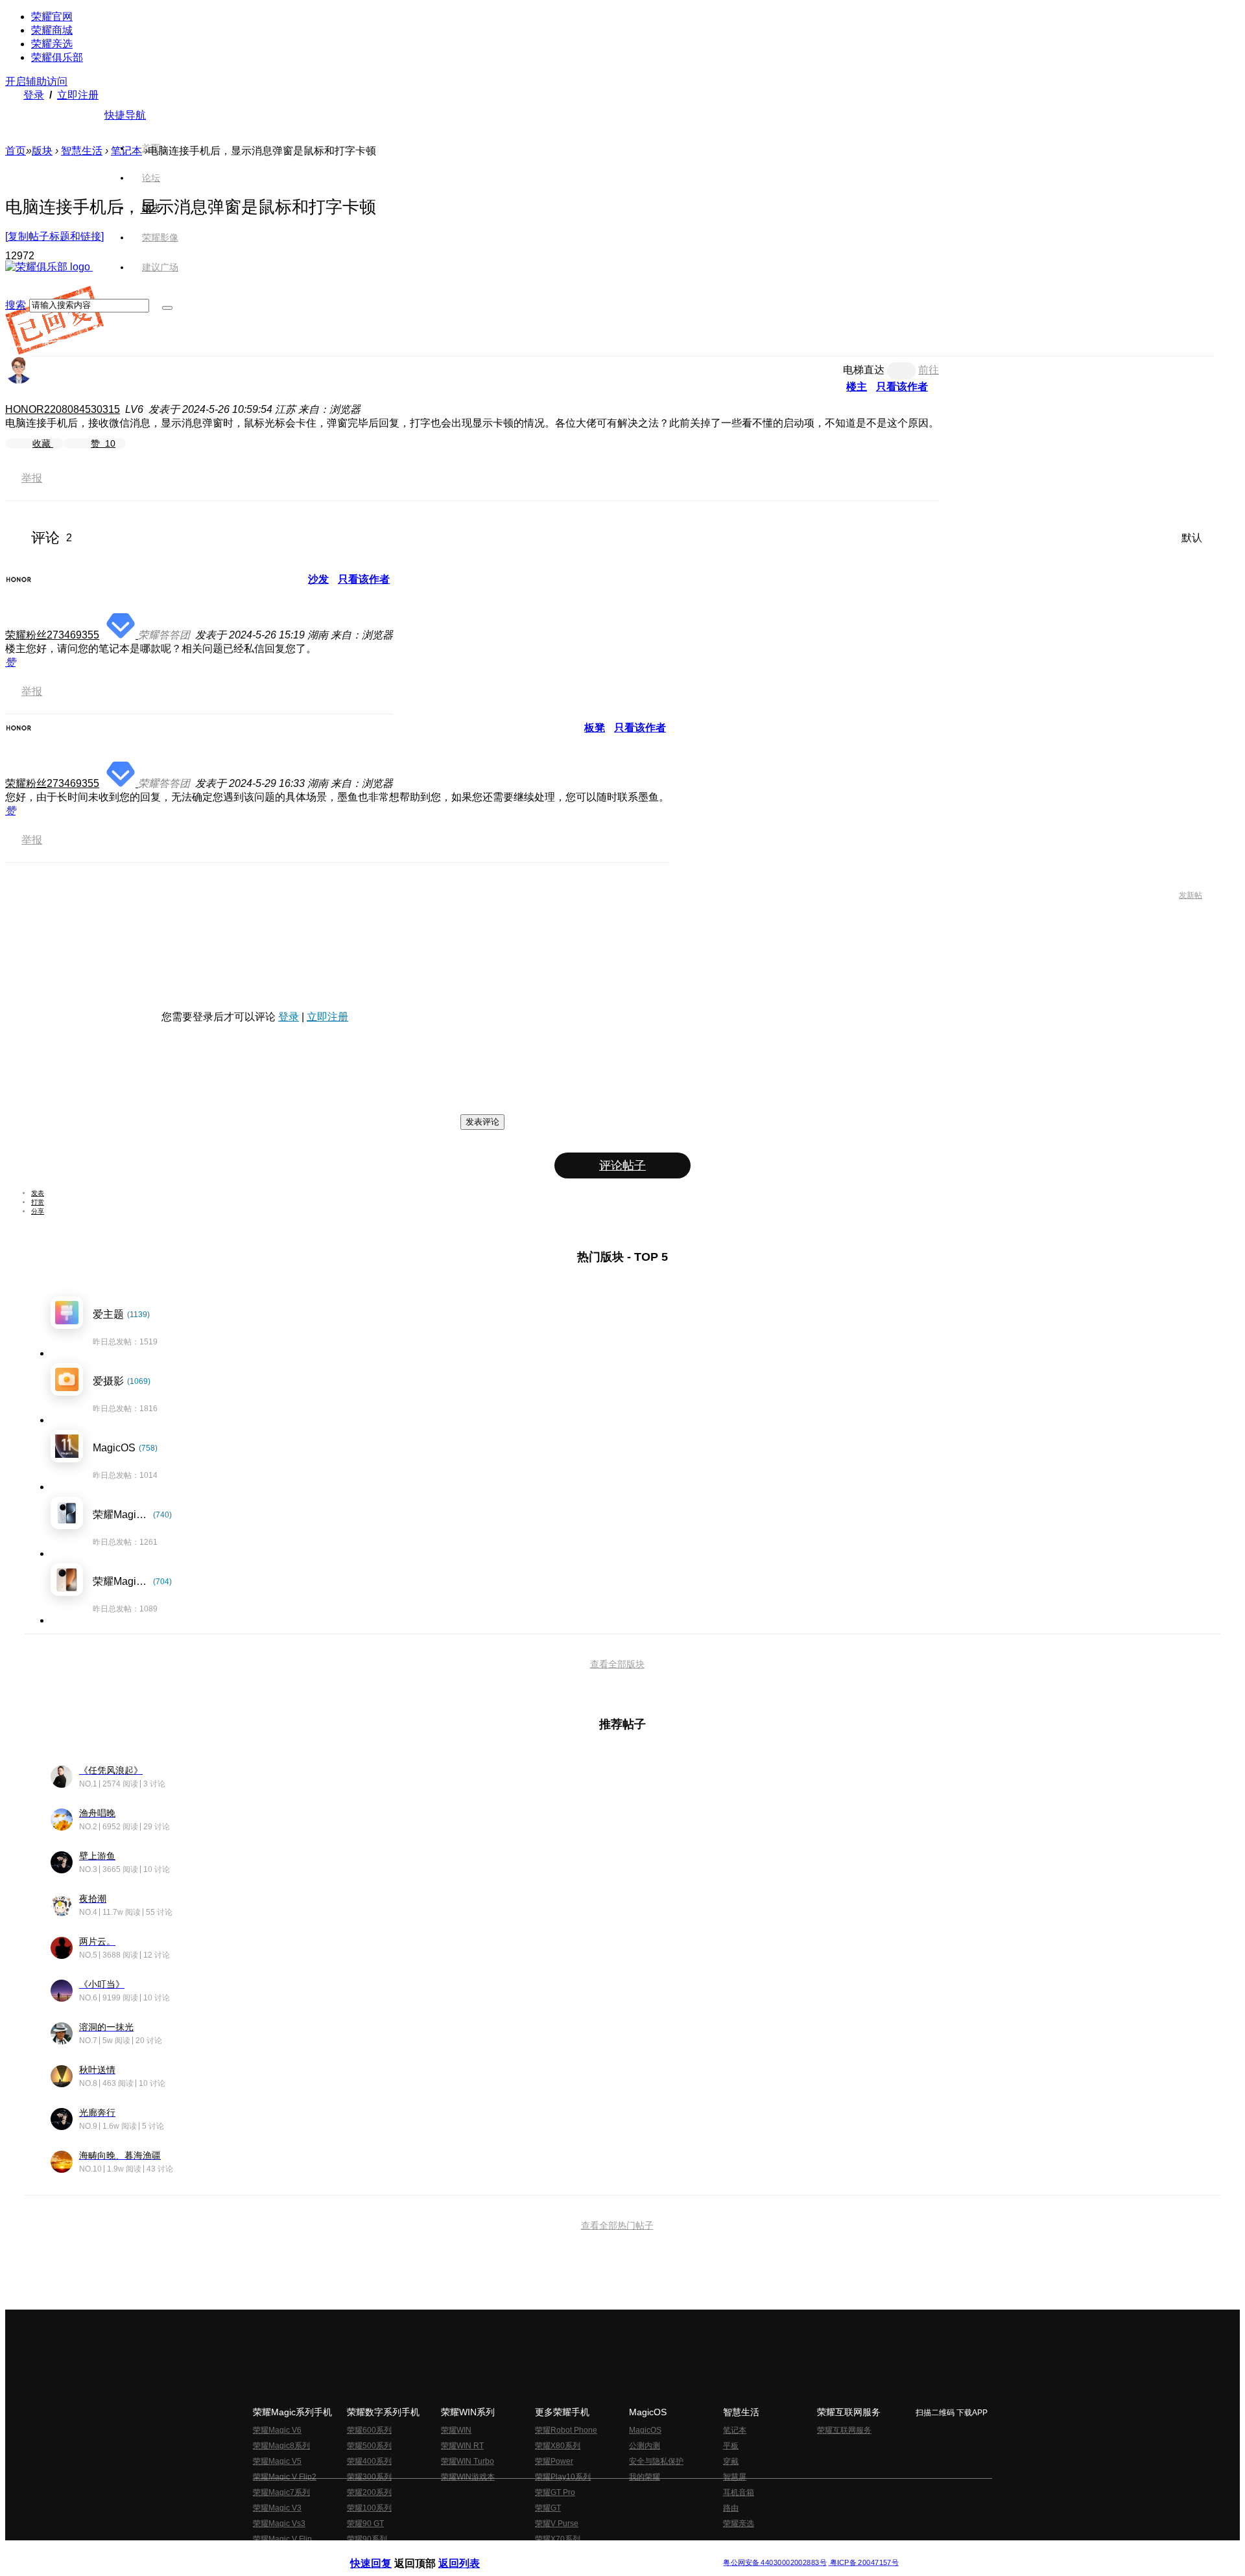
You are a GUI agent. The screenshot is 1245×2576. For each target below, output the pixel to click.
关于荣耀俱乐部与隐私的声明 (471, 2552)
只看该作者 (902, 387)
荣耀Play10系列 (563, 2477)
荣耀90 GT (365, 2523)
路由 (731, 2508)
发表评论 (482, 1122)
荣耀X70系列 (558, 2539)
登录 (34, 95)
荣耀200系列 (369, 2492)
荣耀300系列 (369, 2477)
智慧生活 (82, 151)
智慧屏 (735, 2477)
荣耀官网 (52, 17)
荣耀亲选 (52, 44)
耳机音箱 (739, 2492)
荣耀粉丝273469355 (52, 635)
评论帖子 (622, 1165)
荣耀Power (554, 2461)
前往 (929, 370)
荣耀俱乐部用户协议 (385, 2552)
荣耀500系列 (369, 2446)
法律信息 (580, 2552)
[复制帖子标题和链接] (54, 236)
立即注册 (78, 95)
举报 (32, 478)
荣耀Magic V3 (277, 2508)
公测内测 (645, 2446)
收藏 (43, 443)
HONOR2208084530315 (63, 409)
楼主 (857, 387)
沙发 (318, 579)
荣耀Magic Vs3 (279, 2523)
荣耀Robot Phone (566, 2430)
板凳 (595, 728)
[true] (167, 308)
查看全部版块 (617, 1664)
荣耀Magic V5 (277, 2461)
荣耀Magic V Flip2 (285, 2477)
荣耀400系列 (369, 2461)
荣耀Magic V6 (277, 2430)
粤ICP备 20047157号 (863, 2563)
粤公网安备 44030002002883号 (775, 2563)
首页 (151, 148)
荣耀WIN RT (462, 2446)
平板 (731, 2446)
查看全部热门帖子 (617, 2225)
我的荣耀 (645, 2477)
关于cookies (543, 2552)
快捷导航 (125, 115)
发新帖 (1191, 895)
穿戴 (731, 2461)
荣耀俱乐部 (57, 57)
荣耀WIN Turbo (468, 2461)
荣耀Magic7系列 (281, 2492)
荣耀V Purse (557, 2523)
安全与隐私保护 (656, 2461)
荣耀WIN (456, 2430)
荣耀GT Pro (555, 2492)
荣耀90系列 (367, 2539)
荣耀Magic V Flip (282, 2539)
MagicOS (645, 2430)
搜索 (16, 305)
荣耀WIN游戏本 (468, 2477)
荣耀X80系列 (558, 2446)
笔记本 (126, 151)
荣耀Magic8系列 (281, 2446)
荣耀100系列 (369, 2508)
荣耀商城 (52, 30)
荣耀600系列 (369, 2430)
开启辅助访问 (36, 81)
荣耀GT (548, 2508)
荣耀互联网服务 (844, 2430)
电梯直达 (864, 370)
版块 (42, 151)
